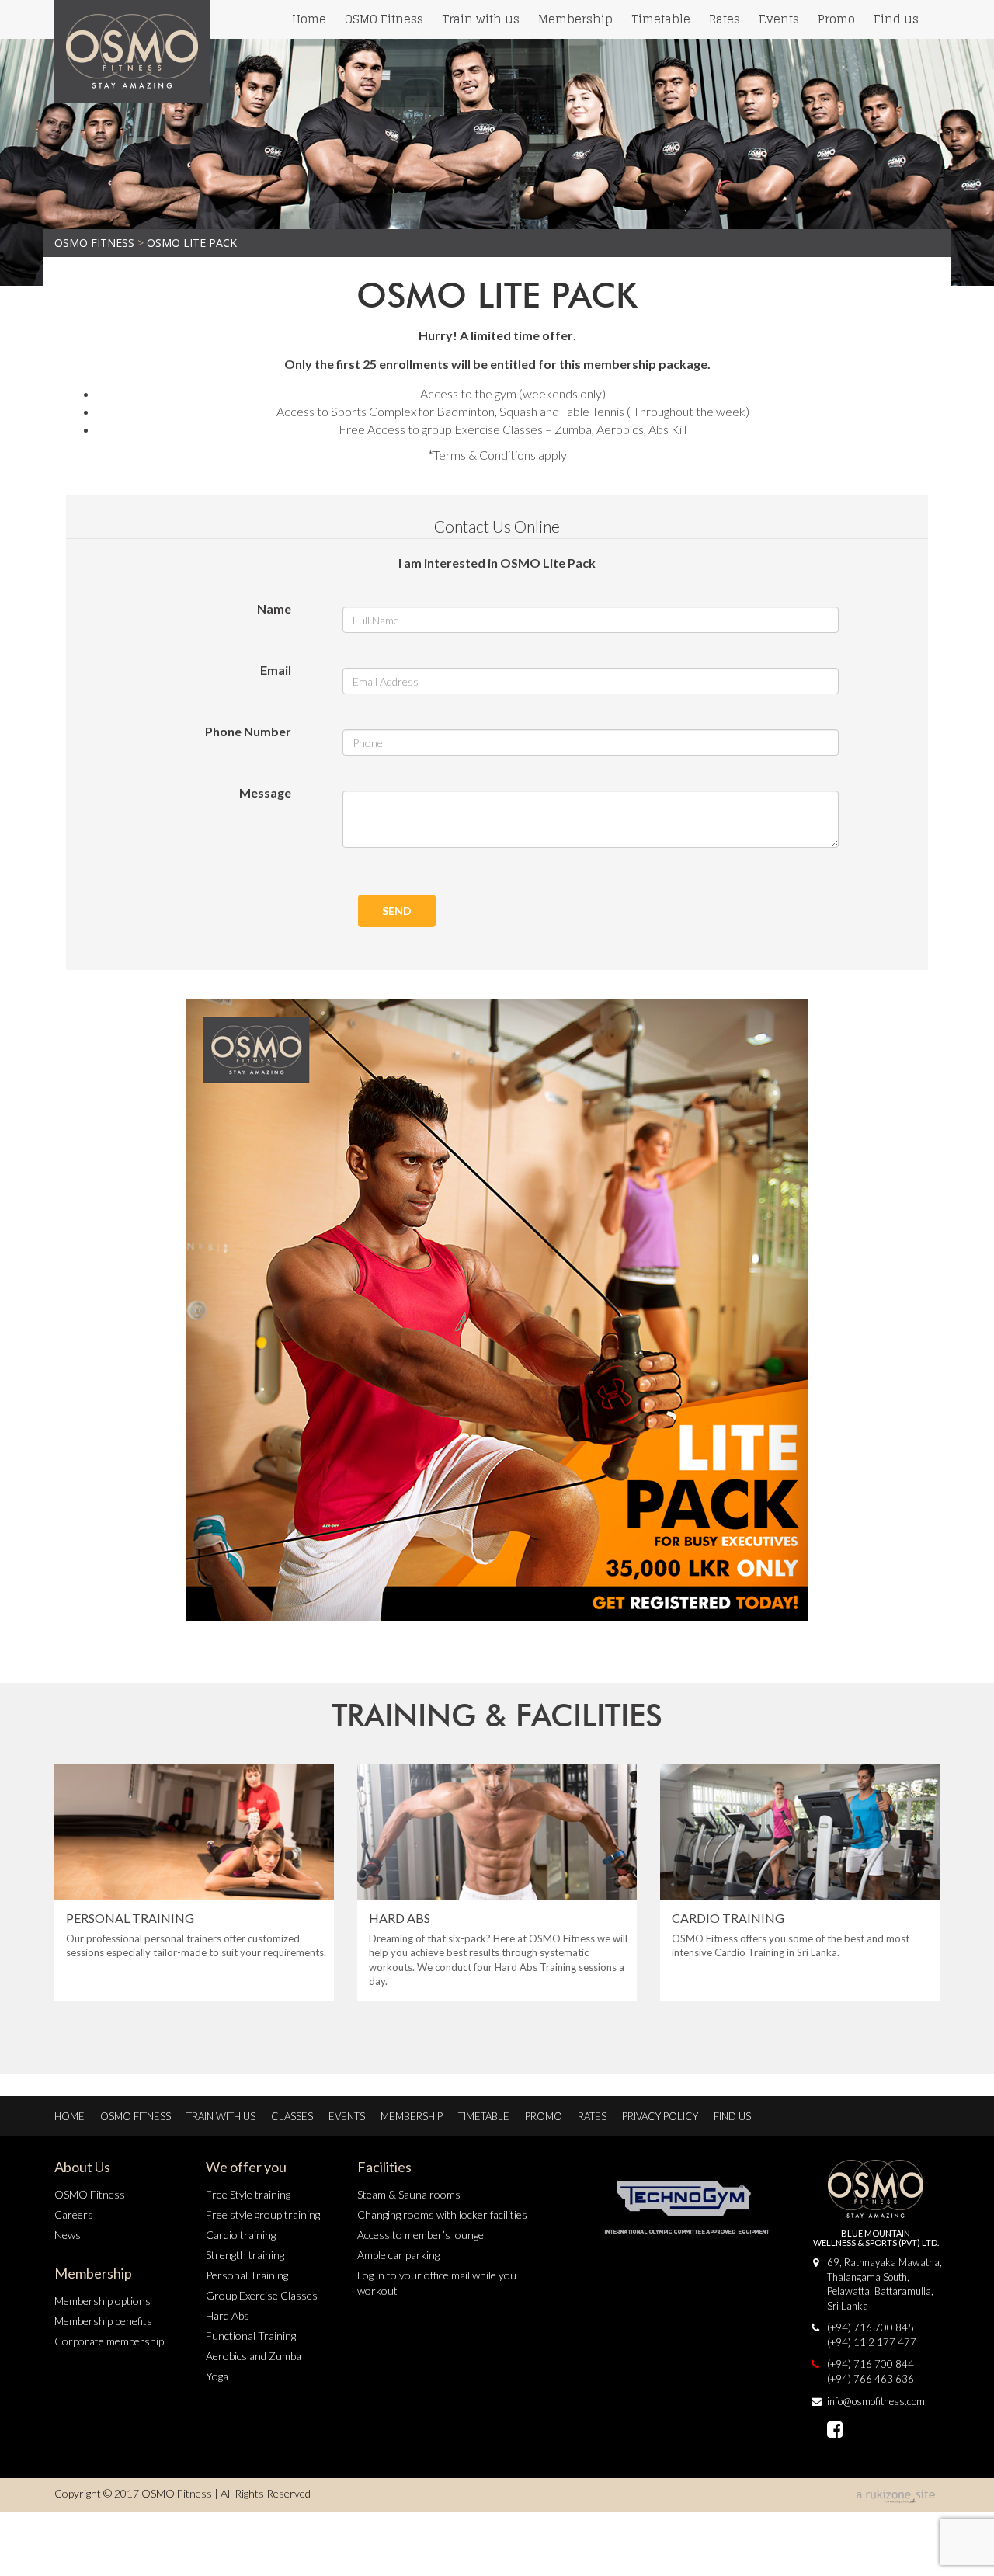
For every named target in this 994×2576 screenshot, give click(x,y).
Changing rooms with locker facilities (442, 2214)
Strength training (245, 2255)
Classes (292, 2116)
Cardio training (241, 2235)
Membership (575, 19)
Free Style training (248, 2194)
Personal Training (247, 2275)
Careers (74, 2214)
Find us (896, 19)
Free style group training (263, 2214)
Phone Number (248, 731)
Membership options (103, 2301)
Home (309, 19)
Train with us (481, 19)
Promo (836, 19)
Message (265, 793)
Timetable (661, 19)
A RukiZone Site (897, 2497)
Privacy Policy (660, 2116)
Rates (725, 19)
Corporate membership (109, 2341)
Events (779, 19)
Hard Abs (228, 2315)
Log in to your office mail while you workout (437, 2283)
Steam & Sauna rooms (409, 2194)
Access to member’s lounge (421, 2235)
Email (276, 670)
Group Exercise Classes (262, 2295)
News (68, 2235)
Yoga (217, 2376)
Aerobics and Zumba (254, 2356)
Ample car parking (398, 2255)
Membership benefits (103, 2321)
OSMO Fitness (384, 19)
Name (274, 608)
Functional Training (251, 2336)
